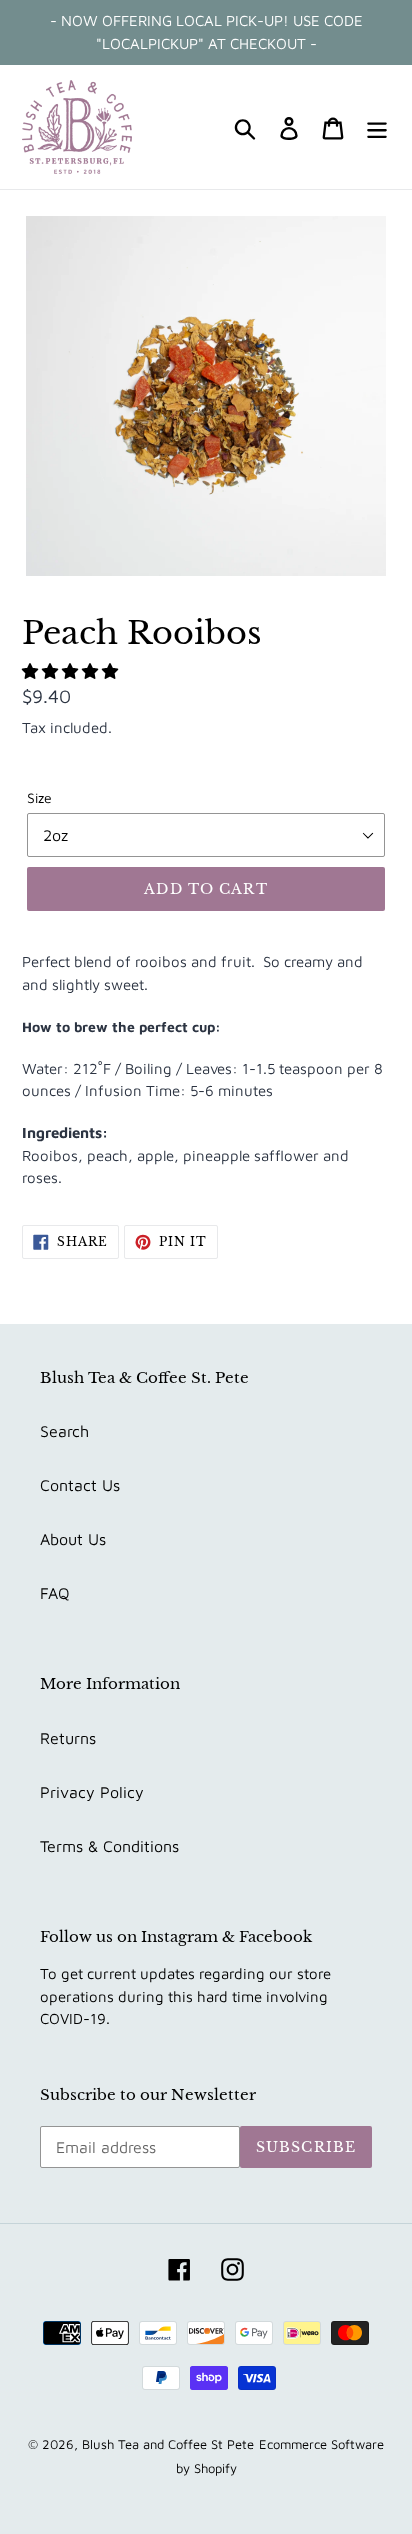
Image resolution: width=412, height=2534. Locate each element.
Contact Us (80, 1485)
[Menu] (377, 127)
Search (64, 1431)
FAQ (55, 1593)
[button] (72, 671)
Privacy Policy (92, 1792)
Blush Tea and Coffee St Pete (168, 2444)
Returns (68, 1738)
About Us (73, 1539)
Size (39, 797)
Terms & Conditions (109, 1846)
